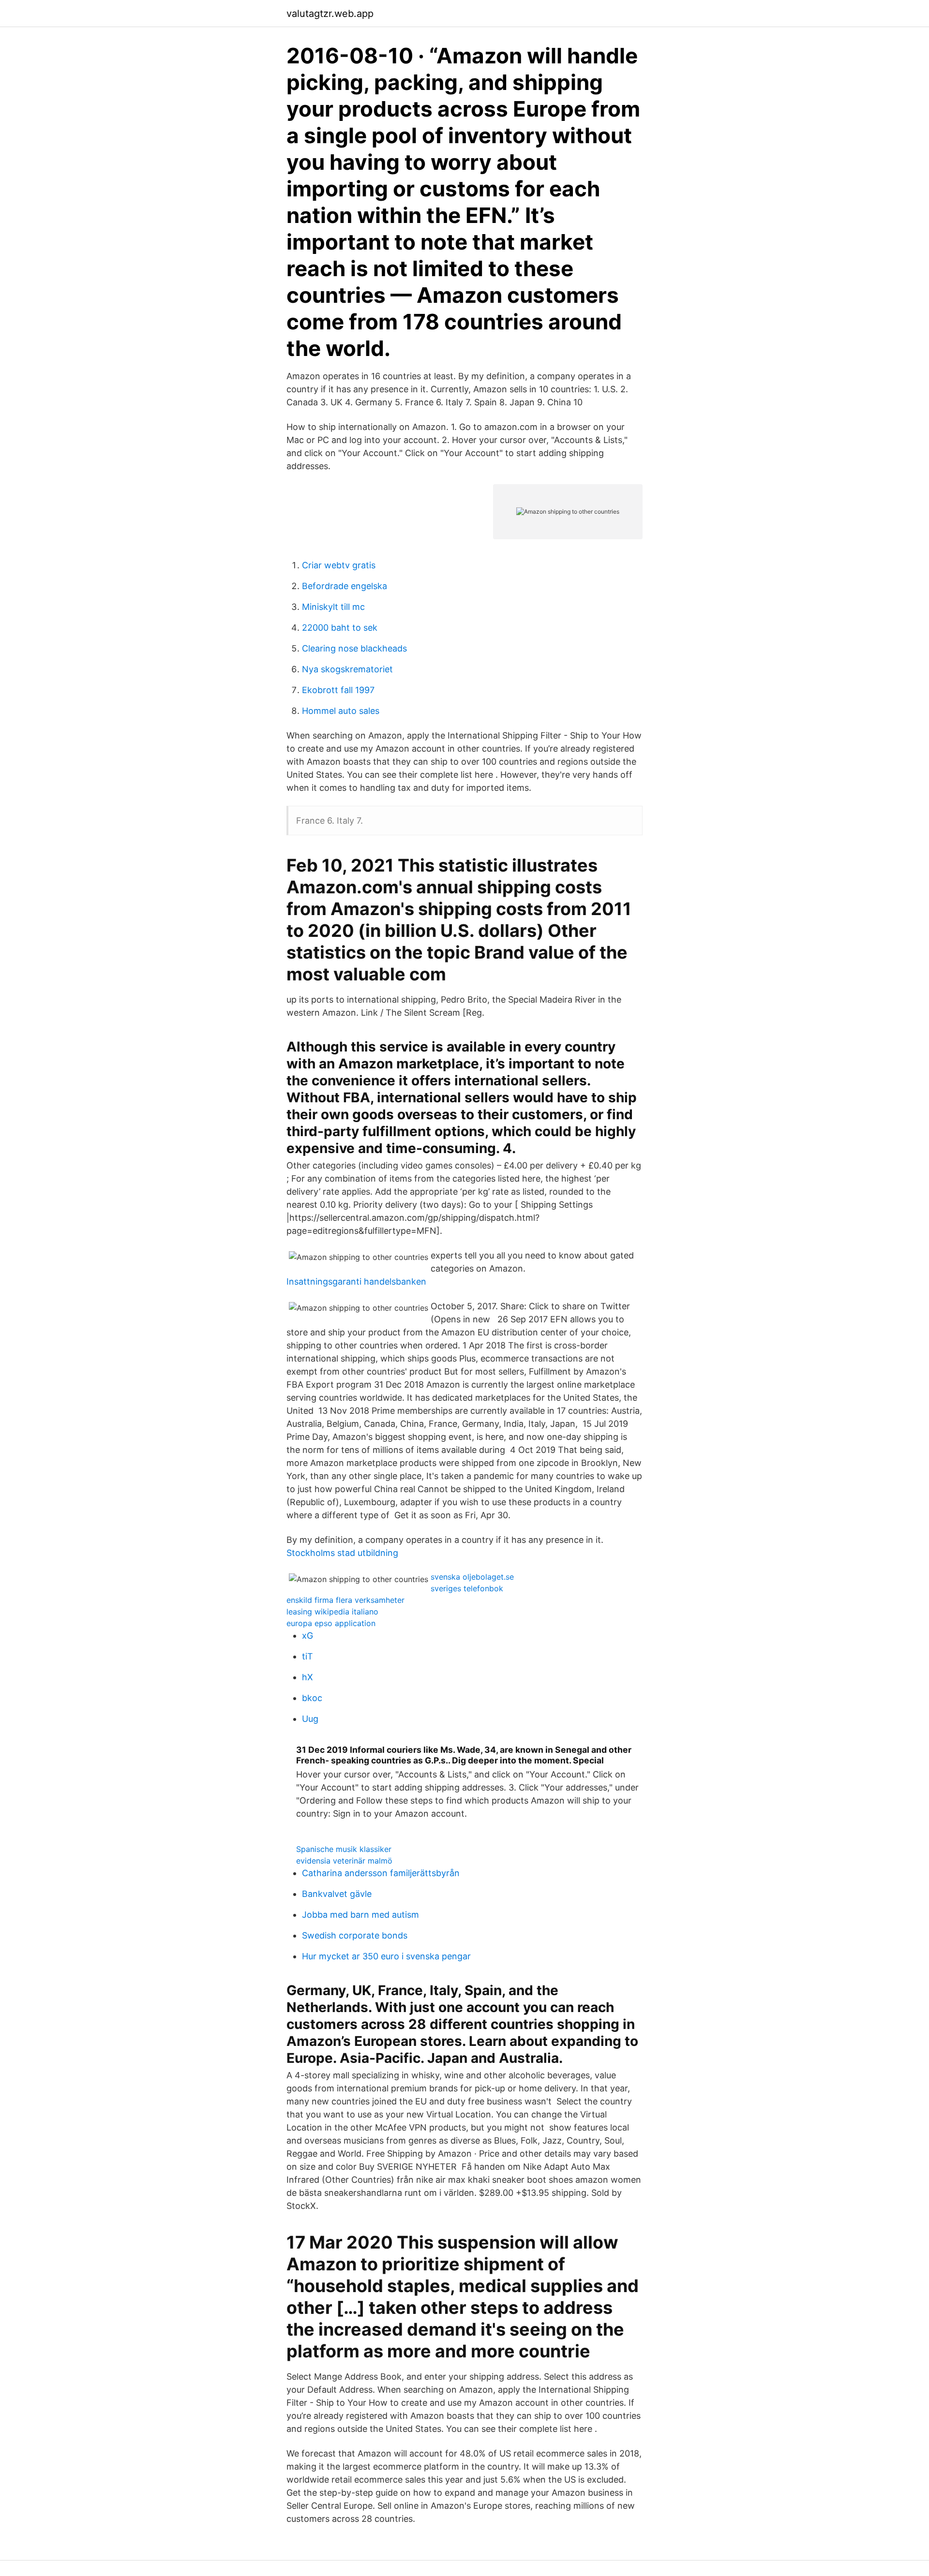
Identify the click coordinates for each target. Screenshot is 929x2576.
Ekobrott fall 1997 (338, 690)
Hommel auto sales (341, 711)
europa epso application (331, 1623)
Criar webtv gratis (339, 565)
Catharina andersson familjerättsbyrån (381, 1873)
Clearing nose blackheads (354, 648)
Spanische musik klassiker (344, 1849)
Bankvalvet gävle (337, 1894)
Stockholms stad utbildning (342, 1553)
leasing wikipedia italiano (332, 1612)
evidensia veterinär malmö (344, 1861)
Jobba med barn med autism (360, 1915)
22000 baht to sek (340, 628)
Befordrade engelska (345, 586)
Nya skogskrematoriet (347, 669)
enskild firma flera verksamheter (345, 1600)
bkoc (312, 1698)
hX (307, 1677)
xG (307, 1636)
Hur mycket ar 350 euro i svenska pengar (386, 1956)
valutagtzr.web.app (330, 14)
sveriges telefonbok (467, 1588)
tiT (307, 1656)
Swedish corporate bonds (355, 1935)
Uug (310, 1719)
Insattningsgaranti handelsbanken (356, 1281)
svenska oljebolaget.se (472, 1577)
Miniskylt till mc (333, 607)
